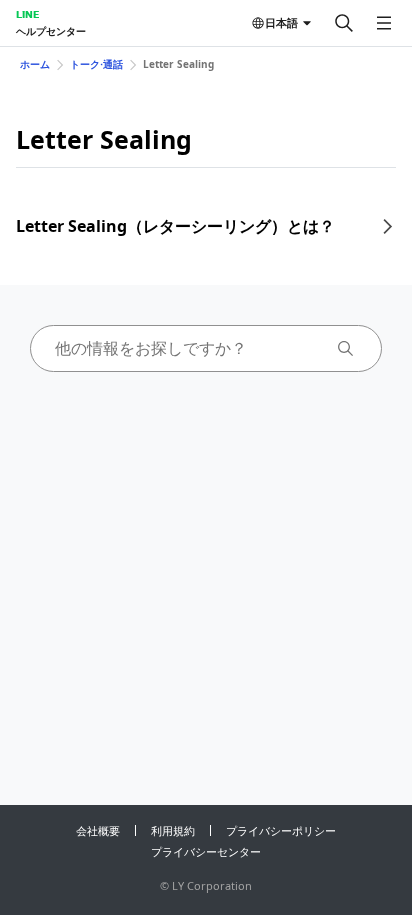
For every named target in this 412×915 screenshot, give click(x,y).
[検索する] (344, 23)
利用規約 (173, 830)
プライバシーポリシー (281, 830)
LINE (27, 14)
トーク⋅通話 (96, 64)
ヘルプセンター (51, 31)
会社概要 (98, 830)
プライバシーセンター (206, 851)
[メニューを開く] (384, 23)
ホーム (35, 64)
